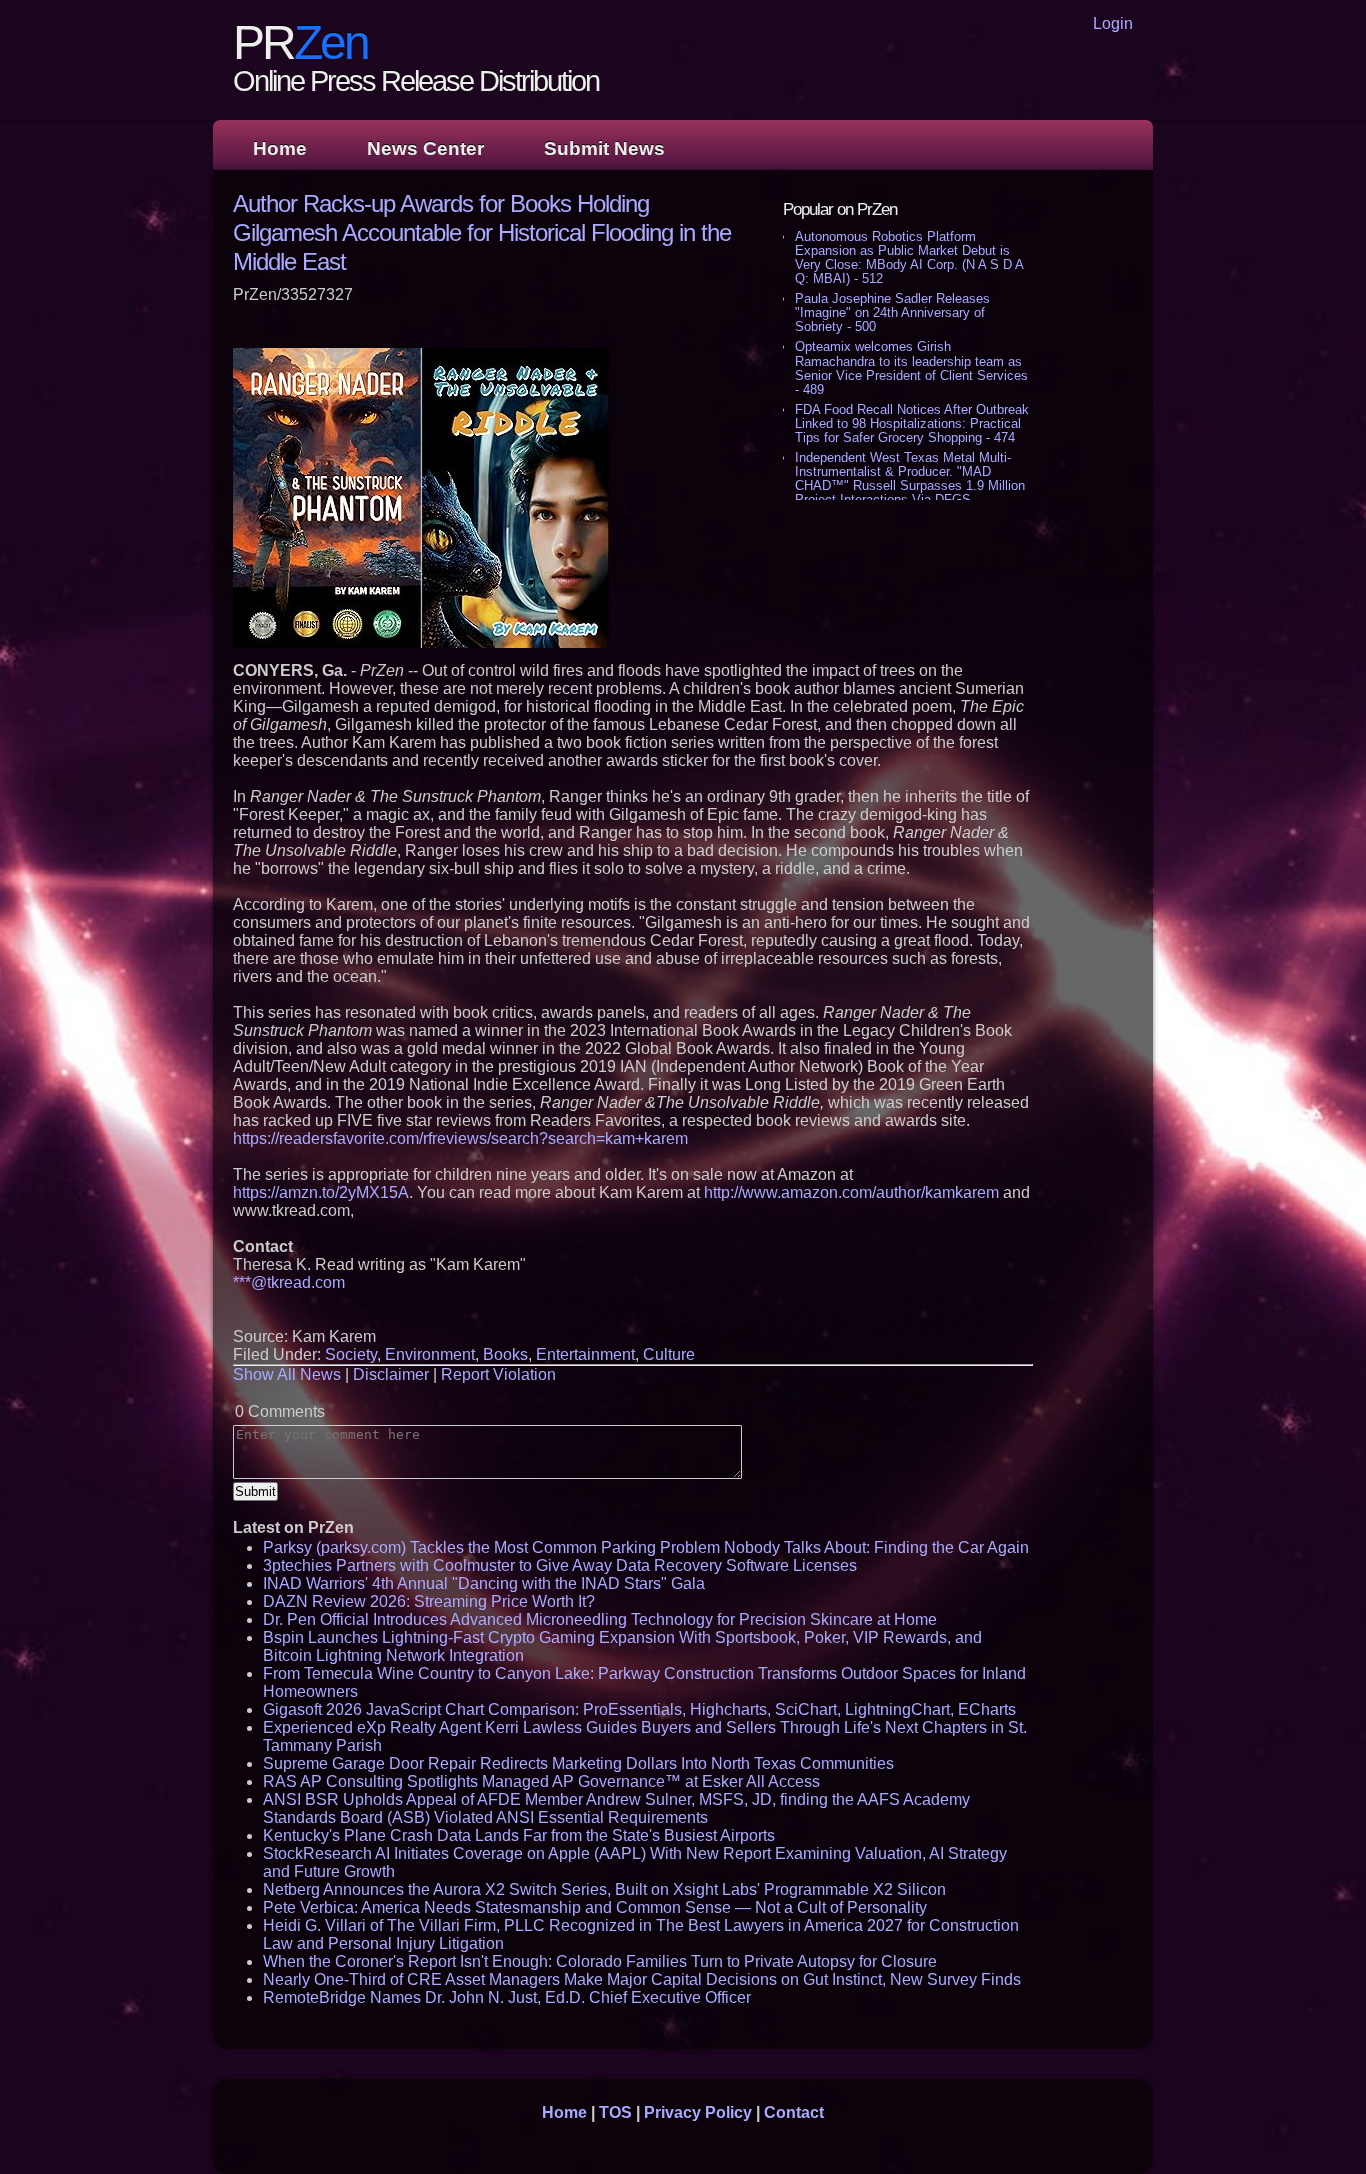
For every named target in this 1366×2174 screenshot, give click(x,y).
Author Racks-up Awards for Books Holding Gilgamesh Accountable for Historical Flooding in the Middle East (482, 232)
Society (351, 1354)
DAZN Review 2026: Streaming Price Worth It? (429, 1601)
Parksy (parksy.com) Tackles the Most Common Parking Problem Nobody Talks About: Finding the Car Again (646, 1547)
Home (280, 148)
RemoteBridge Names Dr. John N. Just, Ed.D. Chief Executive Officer (507, 1997)
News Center (425, 148)
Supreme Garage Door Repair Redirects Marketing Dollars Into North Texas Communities (578, 1763)
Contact (794, 2112)
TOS (615, 2112)
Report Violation (498, 1374)
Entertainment (585, 1354)
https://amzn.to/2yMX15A (321, 1192)
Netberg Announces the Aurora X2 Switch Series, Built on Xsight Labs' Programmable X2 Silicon (604, 1889)
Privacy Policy (698, 2112)
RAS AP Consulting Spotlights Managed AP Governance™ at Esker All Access (541, 1781)
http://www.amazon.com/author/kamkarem (851, 1192)
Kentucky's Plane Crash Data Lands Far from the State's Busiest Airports (519, 1835)
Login (1113, 23)
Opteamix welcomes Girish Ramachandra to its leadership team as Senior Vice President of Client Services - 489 (911, 367)
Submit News (604, 148)
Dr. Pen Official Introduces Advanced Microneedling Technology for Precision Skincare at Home (600, 1619)
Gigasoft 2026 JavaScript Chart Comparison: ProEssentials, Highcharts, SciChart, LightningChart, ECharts (639, 1709)
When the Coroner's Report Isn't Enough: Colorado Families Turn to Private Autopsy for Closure (600, 1961)
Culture (669, 1354)
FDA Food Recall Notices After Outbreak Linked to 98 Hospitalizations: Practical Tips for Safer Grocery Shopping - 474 (912, 423)
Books (505, 1354)
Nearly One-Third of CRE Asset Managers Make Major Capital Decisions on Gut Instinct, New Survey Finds (642, 1979)
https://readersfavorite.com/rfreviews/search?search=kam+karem (460, 1138)
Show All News (287, 1374)
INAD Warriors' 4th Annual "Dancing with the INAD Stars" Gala (484, 1583)
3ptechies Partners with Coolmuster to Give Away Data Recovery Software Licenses (560, 1565)
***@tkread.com (289, 1282)
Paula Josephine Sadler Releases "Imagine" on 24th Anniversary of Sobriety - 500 (892, 312)
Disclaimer (391, 1374)
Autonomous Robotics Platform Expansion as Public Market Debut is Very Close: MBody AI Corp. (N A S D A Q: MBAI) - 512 (909, 257)
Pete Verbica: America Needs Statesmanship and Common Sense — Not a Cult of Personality (595, 1907)
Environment (430, 1354)
